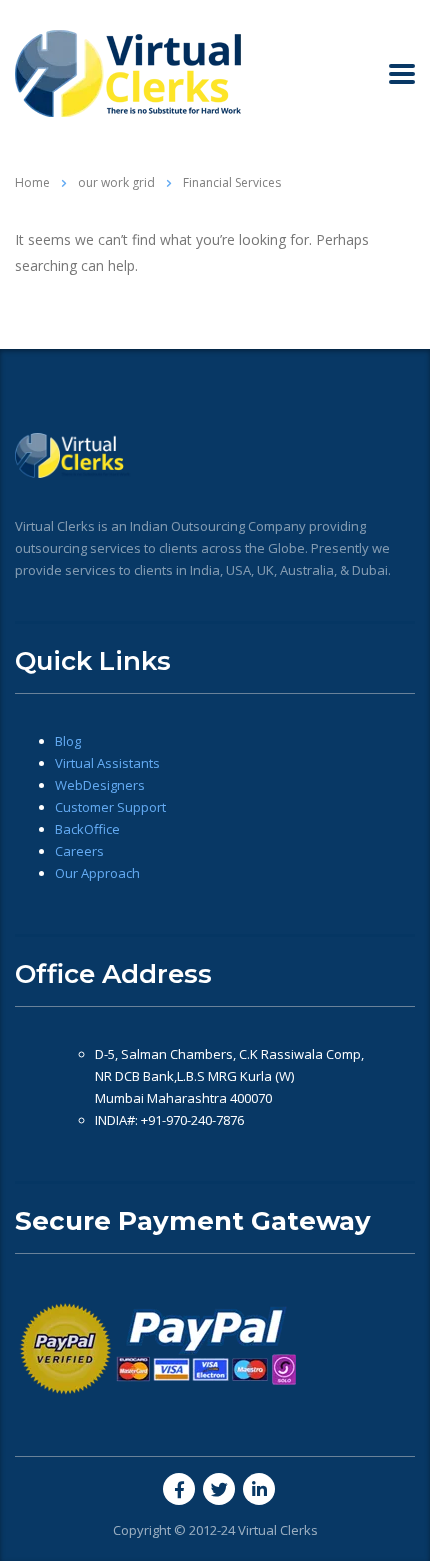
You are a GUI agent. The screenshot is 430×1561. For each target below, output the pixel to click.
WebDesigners (100, 785)
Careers (79, 851)
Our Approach (97, 873)
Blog (68, 741)
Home (32, 182)
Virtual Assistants (107, 763)
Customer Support (110, 807)
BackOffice (87, 829)
